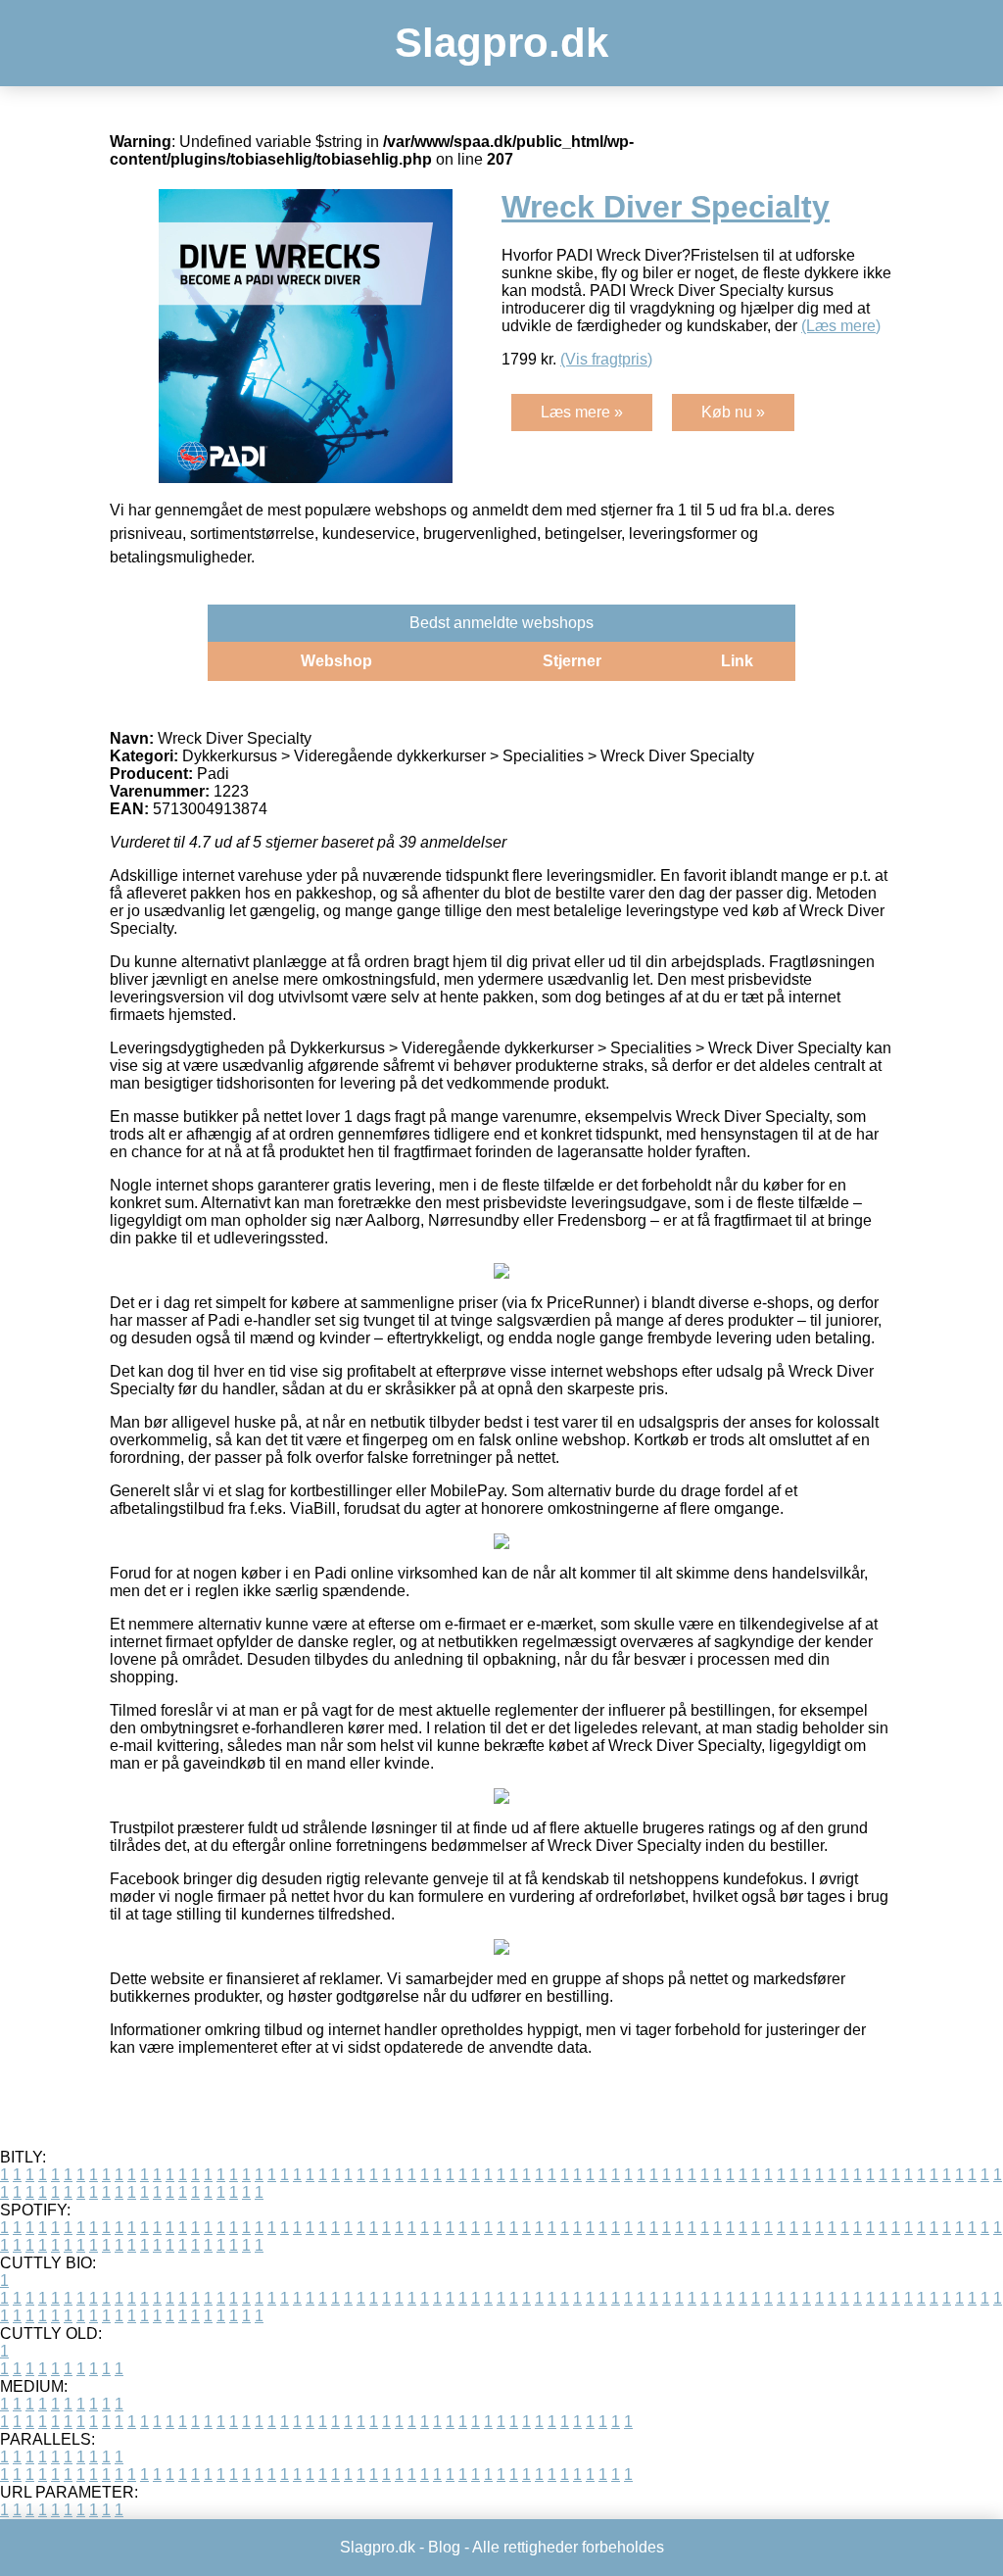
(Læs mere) (841, 326)
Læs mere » (582, 412)
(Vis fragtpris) (606, 359)
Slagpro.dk (501, 43)
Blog (444, 2547)
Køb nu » (733, 412)
